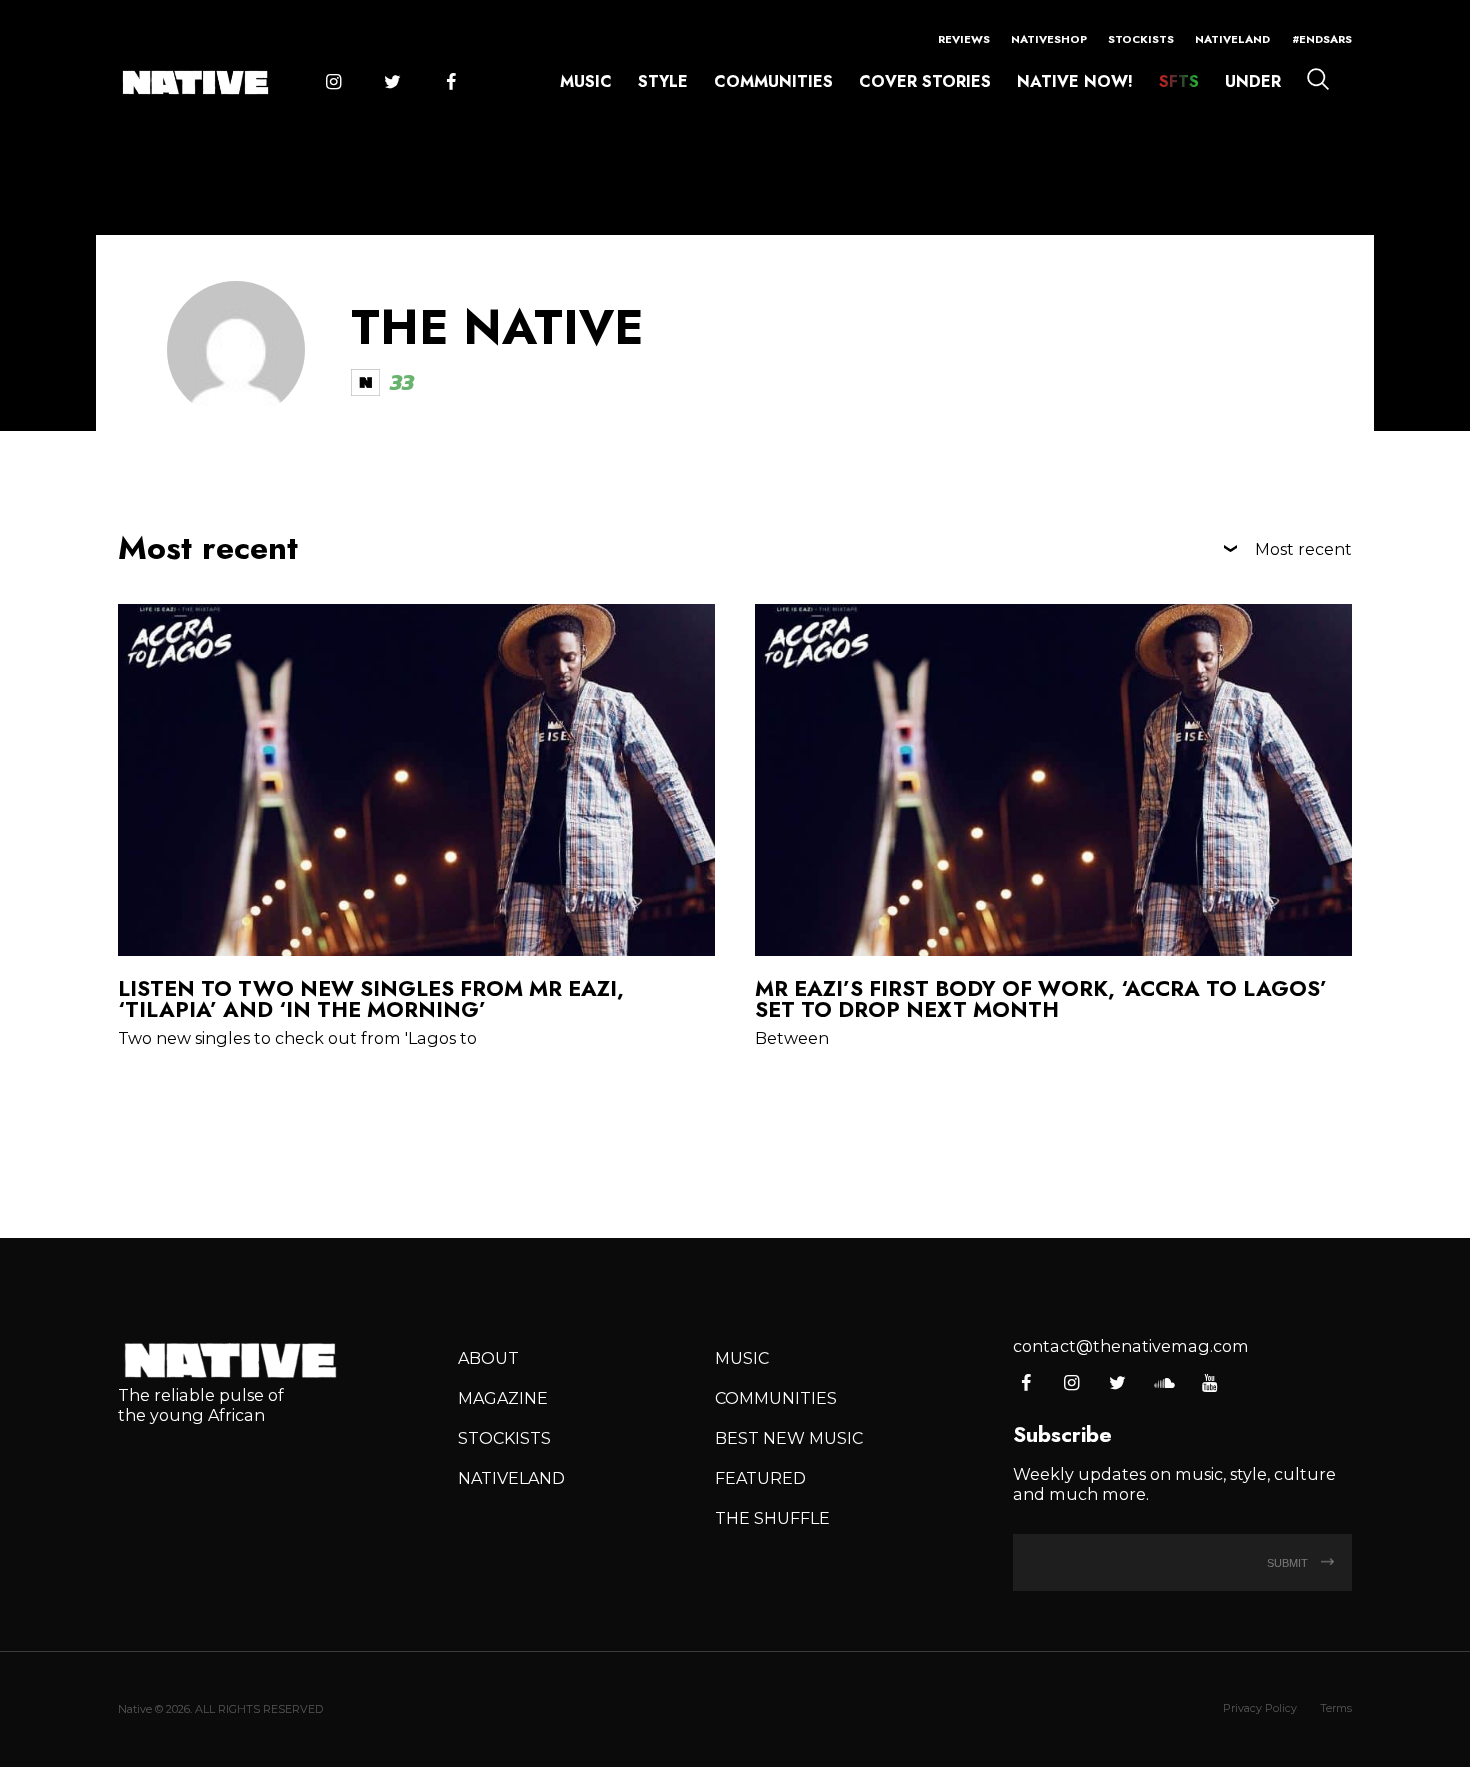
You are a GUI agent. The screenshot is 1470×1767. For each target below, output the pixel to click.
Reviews (964, 39)
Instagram (333, 83)
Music (586, 81)
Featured (760, 1478)
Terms (1336, 1708)
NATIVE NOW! (1075, 81)
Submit (1289, 1563)
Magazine (503, 1398)
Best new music (789, 1438)
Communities (773, 81)
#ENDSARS (1322, 39)
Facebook (451, 83)
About (488, 1358)
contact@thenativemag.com (1131, 1346)
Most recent (1303, 549)
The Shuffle (772, 1518)
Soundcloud (1163, 1384)
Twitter (392, 83)
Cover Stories (925, 81)
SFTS (1179, 81)
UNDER (1253, 81)
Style (663, 81)
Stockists (1141, 39)
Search (1318, 79)
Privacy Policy (1260, 1708)
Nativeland (1232, 39)
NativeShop (1049, 39)
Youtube (1209, 1384)
